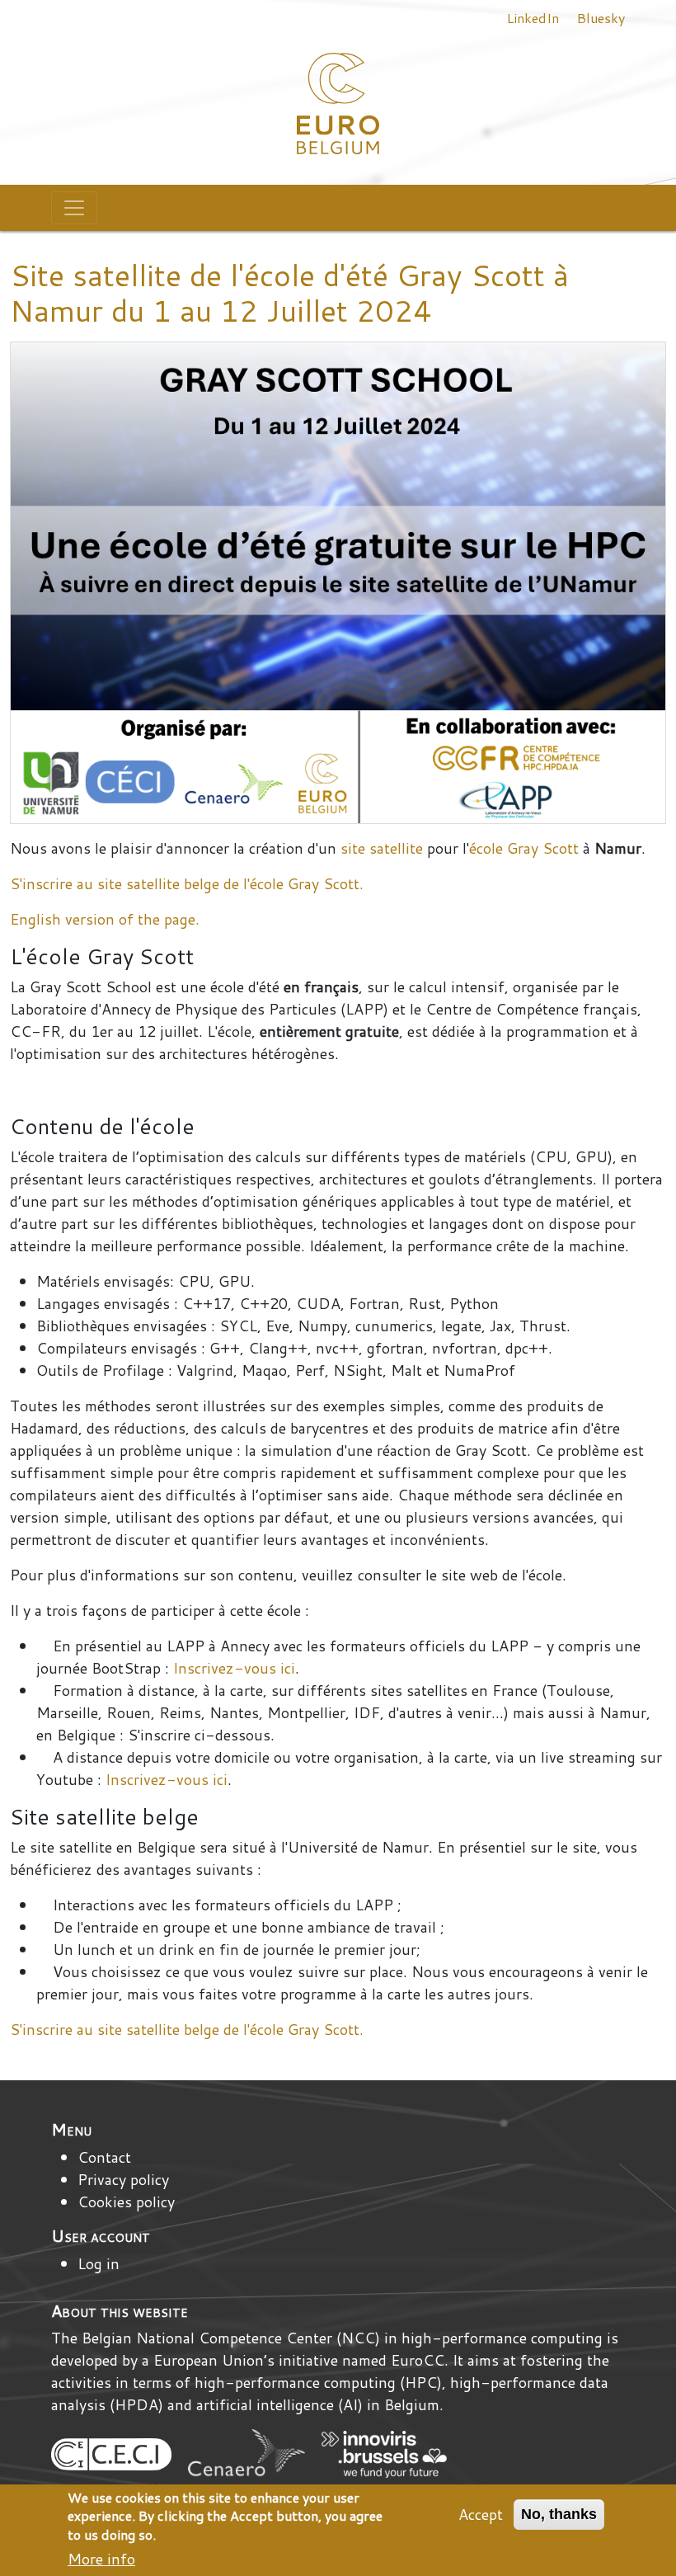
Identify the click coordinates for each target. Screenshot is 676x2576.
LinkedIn (533, 18)
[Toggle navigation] (74, 208)
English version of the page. (105, 919)
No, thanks (559, 2514)
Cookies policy (126, 2202)
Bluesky (601, 18)
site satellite (382, 848)
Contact (104, 2157)
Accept (481, 2514)
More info (101, 2559)
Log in (99, 2263)
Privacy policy (123, 2179)
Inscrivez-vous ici (234, 1668)
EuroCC (418, 2360)
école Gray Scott (524, 848)
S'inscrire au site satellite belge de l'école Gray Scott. (187, 883)
